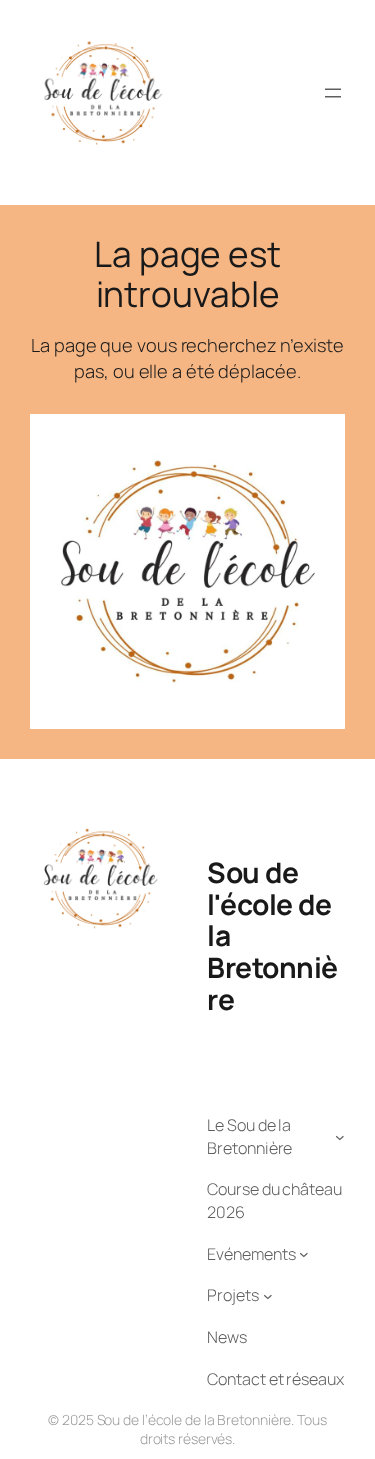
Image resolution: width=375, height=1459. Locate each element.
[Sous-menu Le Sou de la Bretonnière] (340, 1137)
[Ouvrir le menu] (333, 93)
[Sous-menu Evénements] (304, 1254)
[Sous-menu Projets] (268, 1296)
